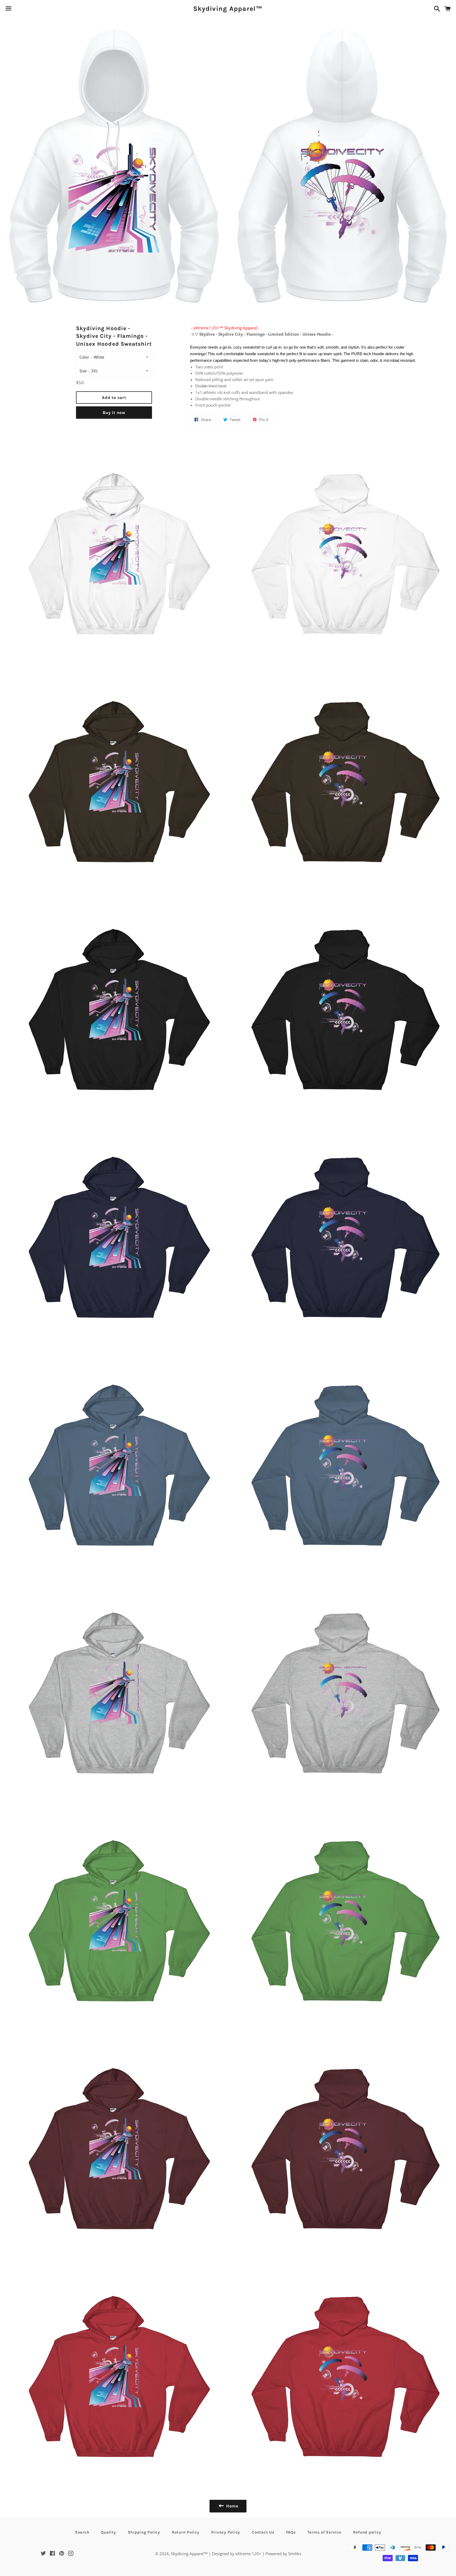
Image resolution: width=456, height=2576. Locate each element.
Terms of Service (324, 2532)
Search (82, 2532)
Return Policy (186, 2532)
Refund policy (367, 2532)
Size (83, 371)
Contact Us (263, 2532)
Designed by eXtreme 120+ (237, 2554)
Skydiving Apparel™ (228, 9)
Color (84, 357)
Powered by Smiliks (283, 2554)
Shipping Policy (144, 2532)
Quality (108, 2532)
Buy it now (114, 413)
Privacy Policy (226, 2532)
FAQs (291, 2532)
